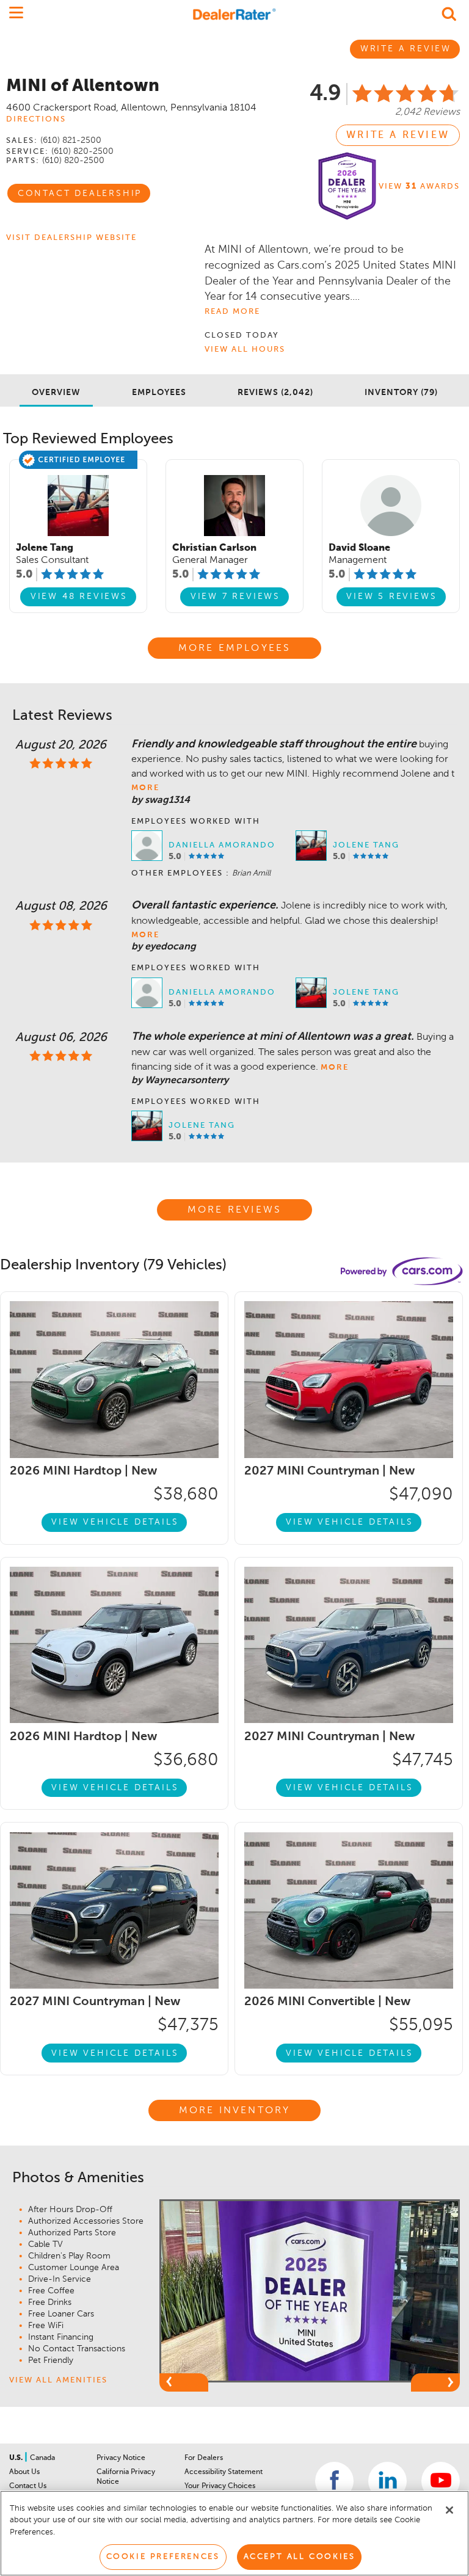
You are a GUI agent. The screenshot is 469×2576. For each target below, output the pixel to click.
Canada (42, 2458)
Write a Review (398, 136)
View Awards (419, 187)
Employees (159, 393)
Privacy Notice (121, 2458)
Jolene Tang (366, 845)
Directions (36, 119)
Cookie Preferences (163, 2557)
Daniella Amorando (222, 845)
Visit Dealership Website (71, 238)
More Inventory (235, 2111)
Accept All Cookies (300, 2557)
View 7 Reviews (235, 597)
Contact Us (28, 2486)
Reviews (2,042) (275, 393)
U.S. (17, 2458)
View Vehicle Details (115, 1522)
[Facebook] (334, 2481)
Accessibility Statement (224, 2472)
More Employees (235, 648)
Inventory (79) (401, 393)
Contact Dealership (80, 194)
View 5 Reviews (391, 597)
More (145, 788)
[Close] (449, 2510)
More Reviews (234, 1210)
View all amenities (58, 2380)
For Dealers (204, 2458)
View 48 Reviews (79, 597)
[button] (184, 2382)
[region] (234, 2533)
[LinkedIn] (387, 2481)
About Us (24, 2472)
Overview (56, 393)
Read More (232, 312)
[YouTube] (441, 2481)
